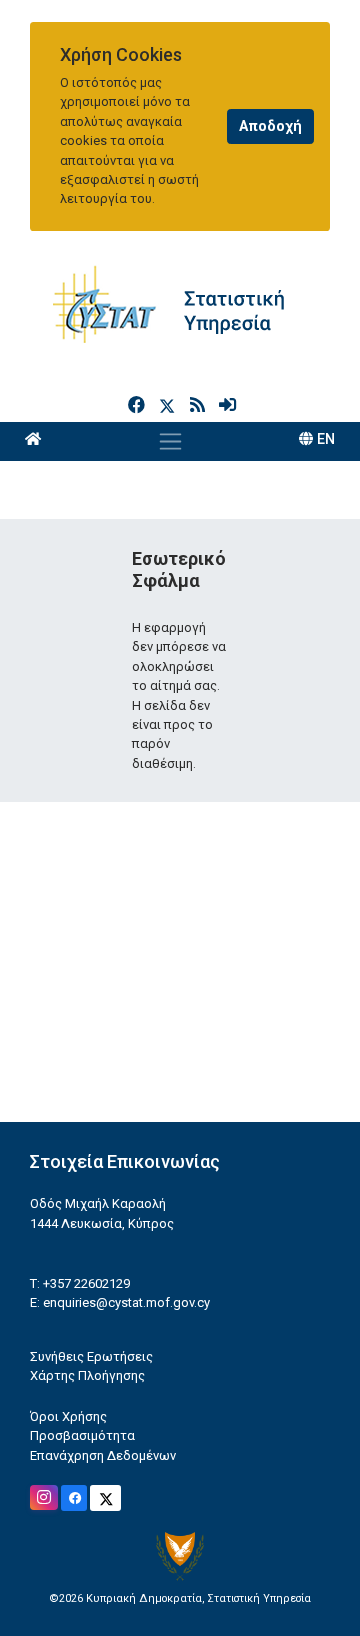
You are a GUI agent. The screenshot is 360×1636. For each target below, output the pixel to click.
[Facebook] (138, 404)
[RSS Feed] (199, 404)
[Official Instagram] (44, 1497)
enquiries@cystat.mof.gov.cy (126, 1302)
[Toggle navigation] (170, 441)
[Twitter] (171, 404)
